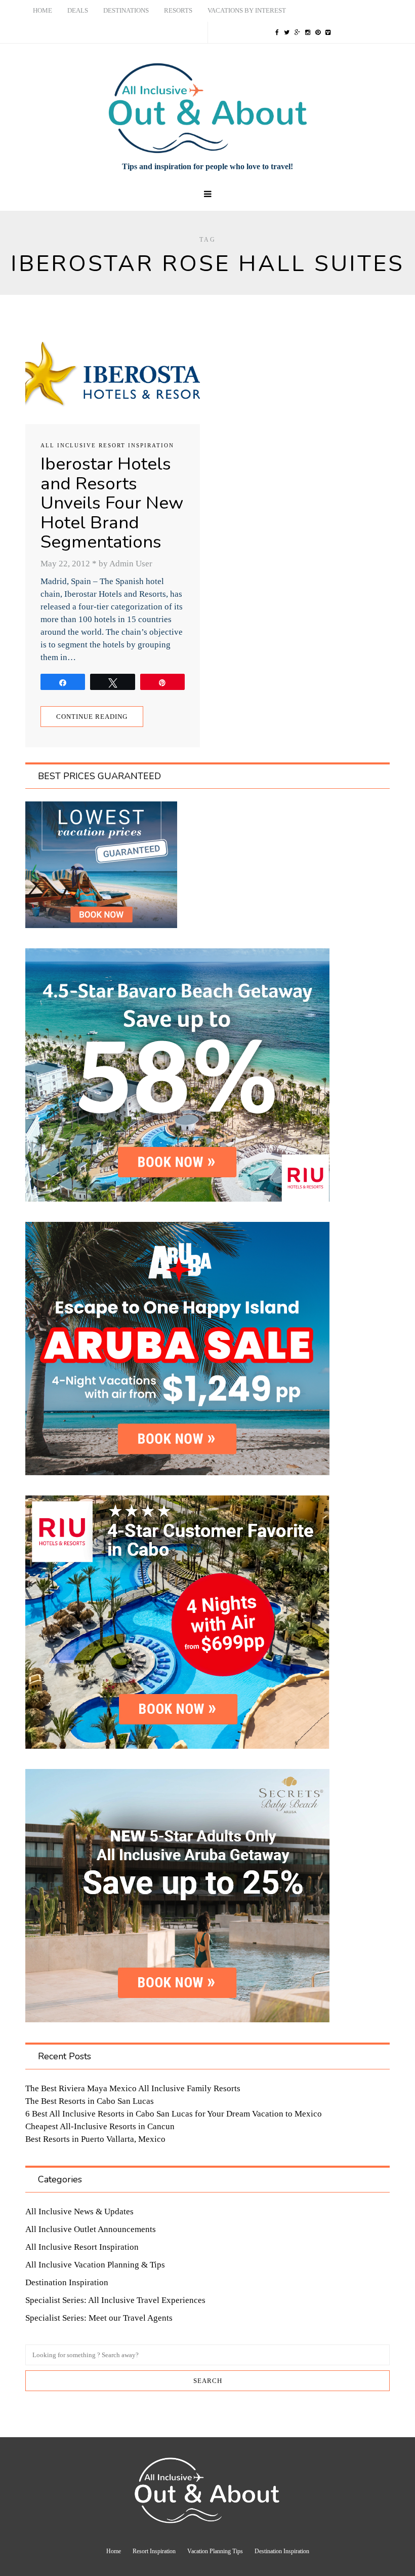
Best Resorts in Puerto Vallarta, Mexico (95, 2139)
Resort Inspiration (154, 2551)
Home (43, 10)
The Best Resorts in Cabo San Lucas (90, 2101)
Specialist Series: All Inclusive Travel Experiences (115, 2300)
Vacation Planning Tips (215, 2551)
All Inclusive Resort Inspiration (107, 445)
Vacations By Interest (247, 10)
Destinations (126, 10)
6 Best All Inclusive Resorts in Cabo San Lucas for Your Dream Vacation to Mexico (174, 2114)
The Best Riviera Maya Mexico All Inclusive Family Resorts (133, 2088)
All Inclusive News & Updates (79, 2212)
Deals (78, 10)
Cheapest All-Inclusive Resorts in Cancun (100, 2126)
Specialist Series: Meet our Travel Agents (99, 2318)
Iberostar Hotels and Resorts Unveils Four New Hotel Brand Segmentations (112, 503)
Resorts (178, 10)
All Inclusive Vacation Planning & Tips (95, 2265)
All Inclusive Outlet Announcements (91, 2229)
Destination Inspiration (67, 2282)
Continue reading (92, 717)
